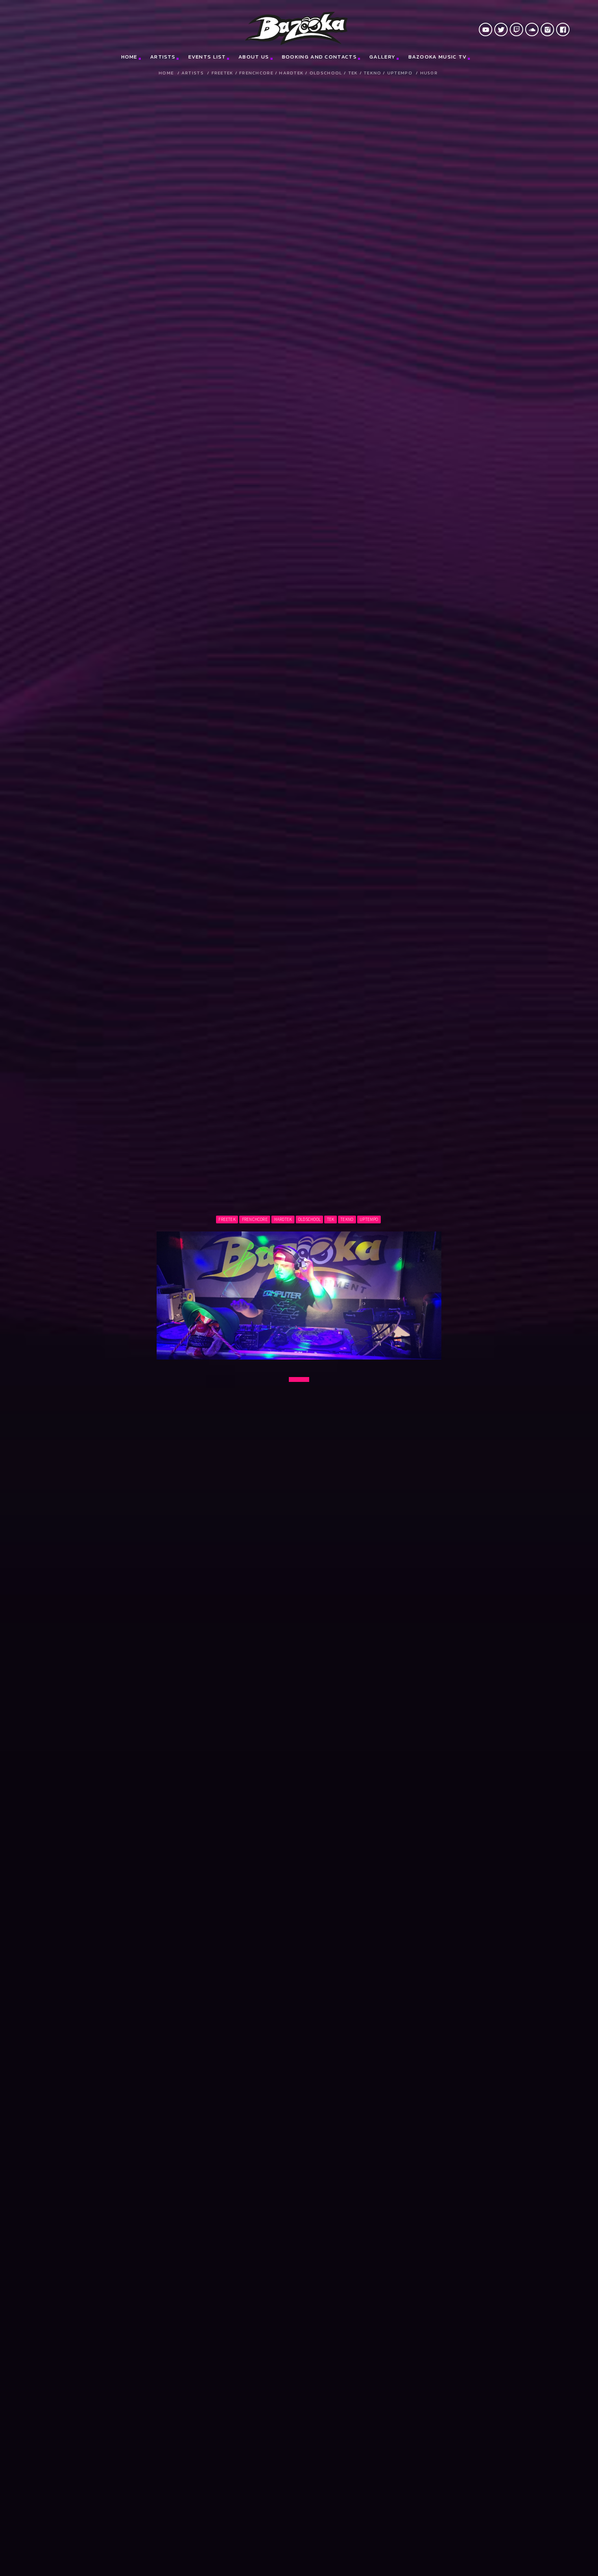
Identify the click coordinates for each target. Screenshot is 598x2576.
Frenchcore (256, 73)
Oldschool (326, 73)
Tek (353, 73)
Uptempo (400, 73)
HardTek (291, 73)
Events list (207, 57)
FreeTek (223, 73)
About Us (254, 57)
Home (129, 57)
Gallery (382, 57)
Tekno (373, 73)
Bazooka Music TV (438, 57)
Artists (163, 57)
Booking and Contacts (319, 57)
